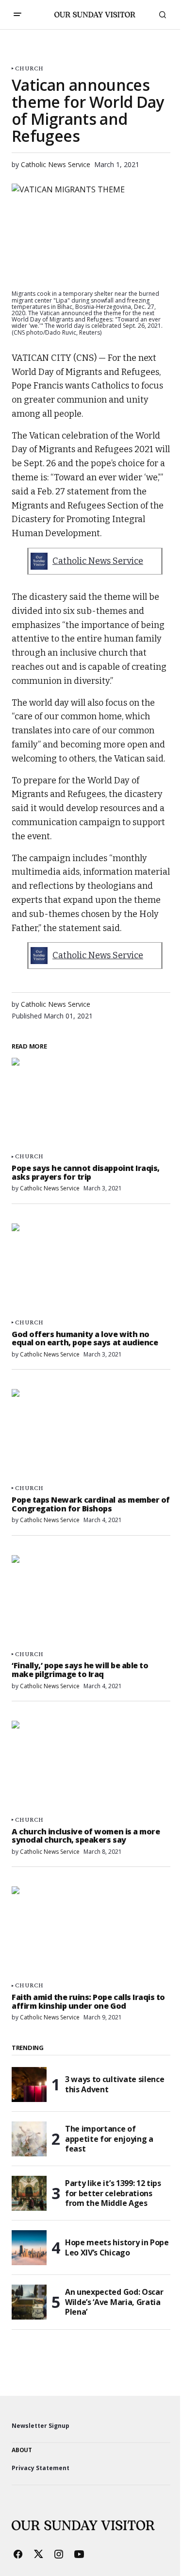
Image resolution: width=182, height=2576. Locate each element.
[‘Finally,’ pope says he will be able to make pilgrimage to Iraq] (91, 1600)
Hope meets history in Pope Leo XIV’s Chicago (117, 2247)
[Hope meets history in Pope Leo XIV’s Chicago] (29, 2248)
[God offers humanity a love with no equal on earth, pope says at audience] (91, 1268)
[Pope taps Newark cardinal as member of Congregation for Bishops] (91, 1434)
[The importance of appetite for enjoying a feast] (29, 2139)
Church (29, 68)
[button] (17, 15)
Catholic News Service (98, 561)
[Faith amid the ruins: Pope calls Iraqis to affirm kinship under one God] (91, 1931)
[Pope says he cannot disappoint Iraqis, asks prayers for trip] (91, 1102)
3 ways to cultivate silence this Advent (115, 2084)
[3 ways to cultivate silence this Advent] (29, 2085)
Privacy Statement (41, 2468)
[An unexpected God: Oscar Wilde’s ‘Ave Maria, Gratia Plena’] (29, 2302)
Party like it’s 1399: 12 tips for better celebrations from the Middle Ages (113, 2193)
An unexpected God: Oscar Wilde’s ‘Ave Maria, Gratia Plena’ (114, 2302)
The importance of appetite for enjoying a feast (109, 2139)
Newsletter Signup (41, 2426)
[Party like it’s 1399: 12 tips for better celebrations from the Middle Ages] (29, 2193)
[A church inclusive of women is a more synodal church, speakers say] (91, 1765)
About (22, 2450)
